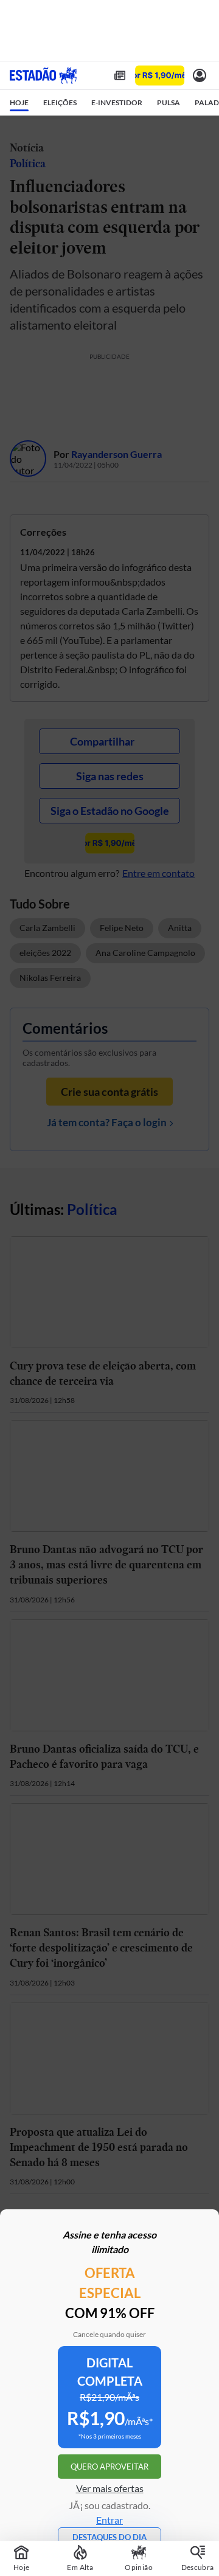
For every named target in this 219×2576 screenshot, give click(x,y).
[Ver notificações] (200, 75)
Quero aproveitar (109, 2467)
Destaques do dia (109, 2537)
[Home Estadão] (43, 75)
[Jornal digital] (120, 75)
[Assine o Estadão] (160, 76)
